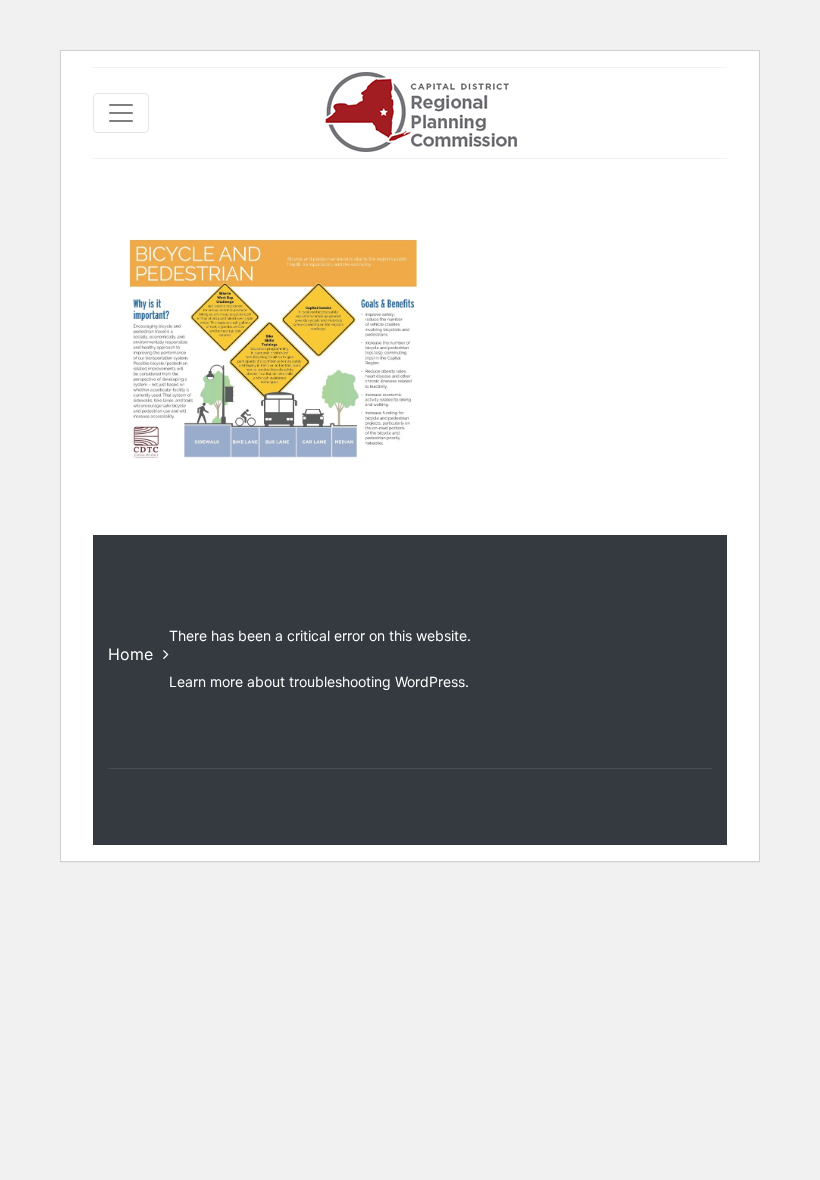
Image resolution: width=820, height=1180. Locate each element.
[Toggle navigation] (121, 113)
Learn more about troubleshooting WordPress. (319, 681)
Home (130, 654)
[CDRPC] (420, 113)
